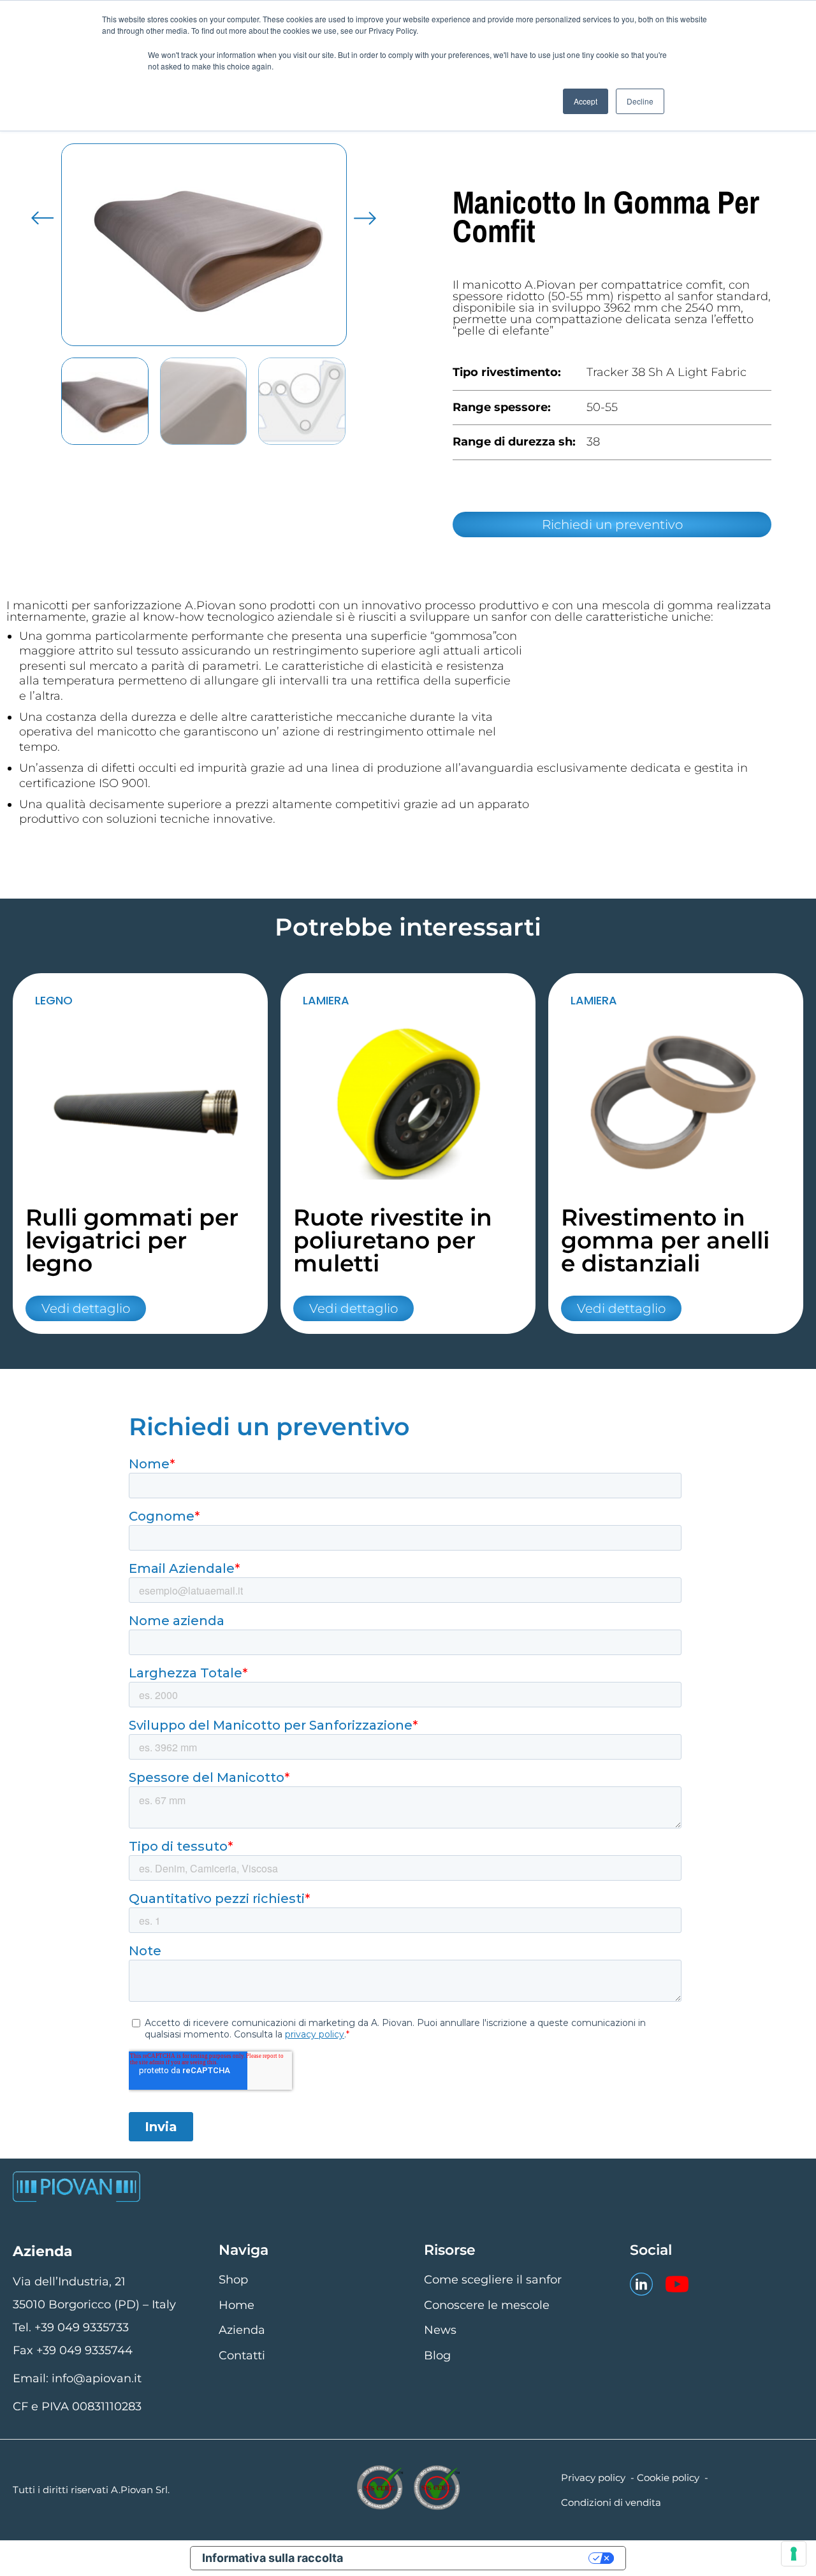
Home (237, 2305)
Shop (233, 2280)
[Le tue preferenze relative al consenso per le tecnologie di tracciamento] (794, 2554)
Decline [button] (640, 101)
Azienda (242, 2330)
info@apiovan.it (97, 2378)
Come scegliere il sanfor (493, 2280)
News (440, 2330)
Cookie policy (668, 2478)
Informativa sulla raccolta (273, 2558)
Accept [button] (586, 101)
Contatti (242, 2355)
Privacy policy (593, 2478)
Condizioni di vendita (611, 2502)
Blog (437, 2355)
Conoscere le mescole (487, 2305)
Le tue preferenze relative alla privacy (474, 2558)
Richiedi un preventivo (612, 525)
